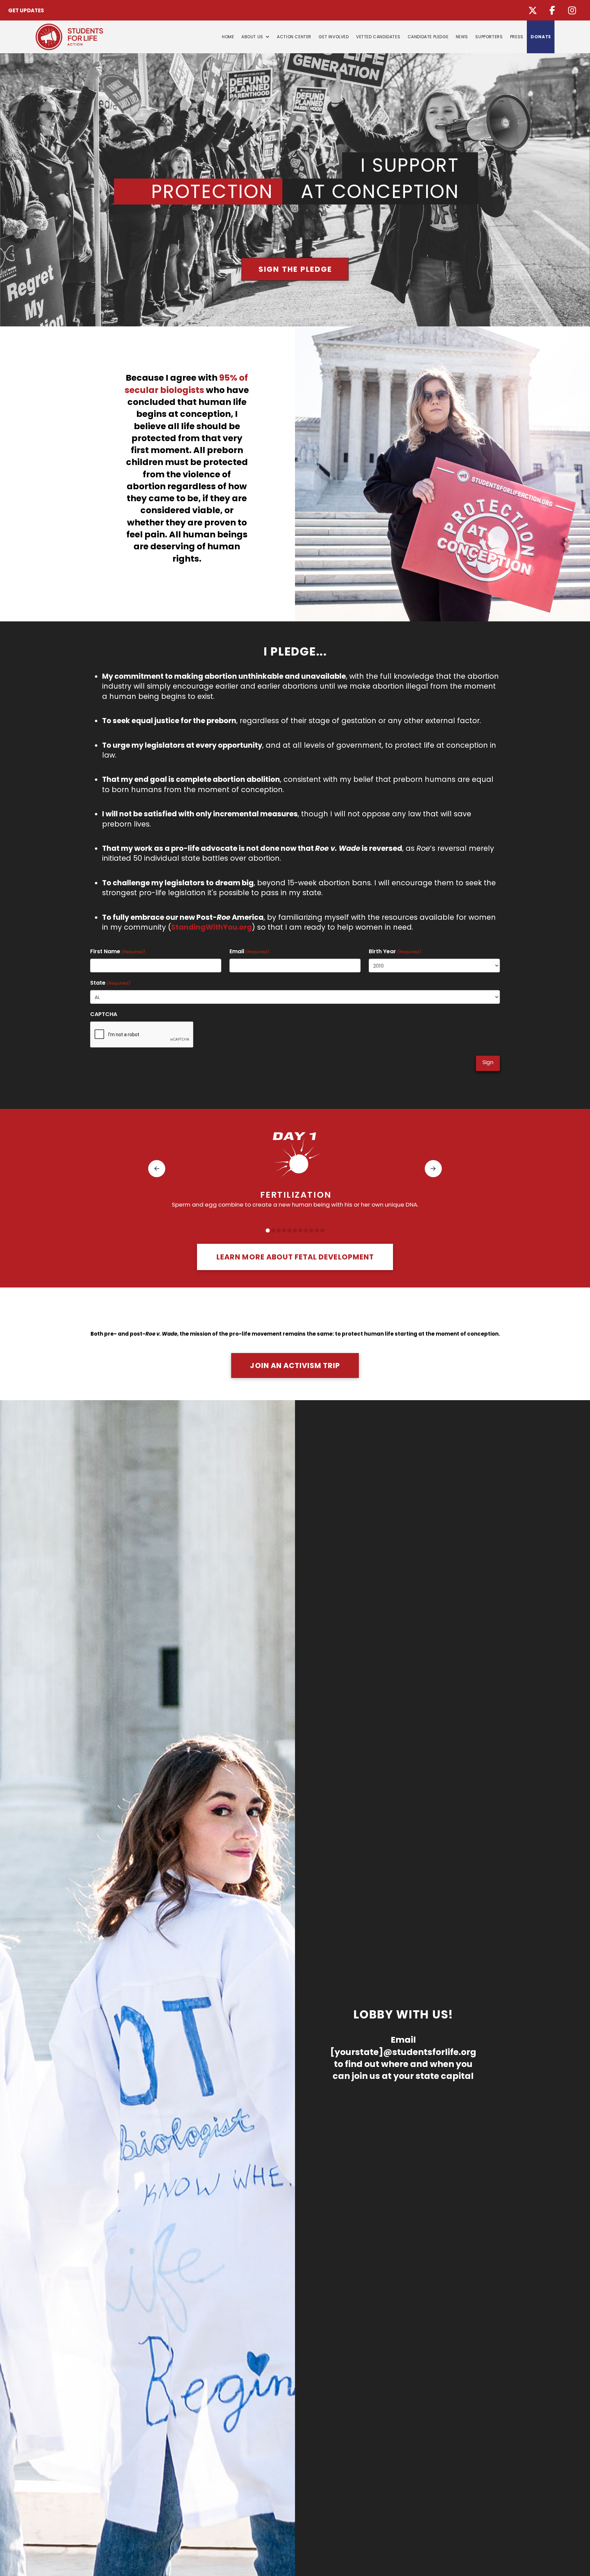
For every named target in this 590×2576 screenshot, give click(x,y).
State (110, 983)
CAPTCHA (104, 1014)
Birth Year (395, 951)
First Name (118, 951)
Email (249, 951)
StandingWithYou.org (212, 927)
